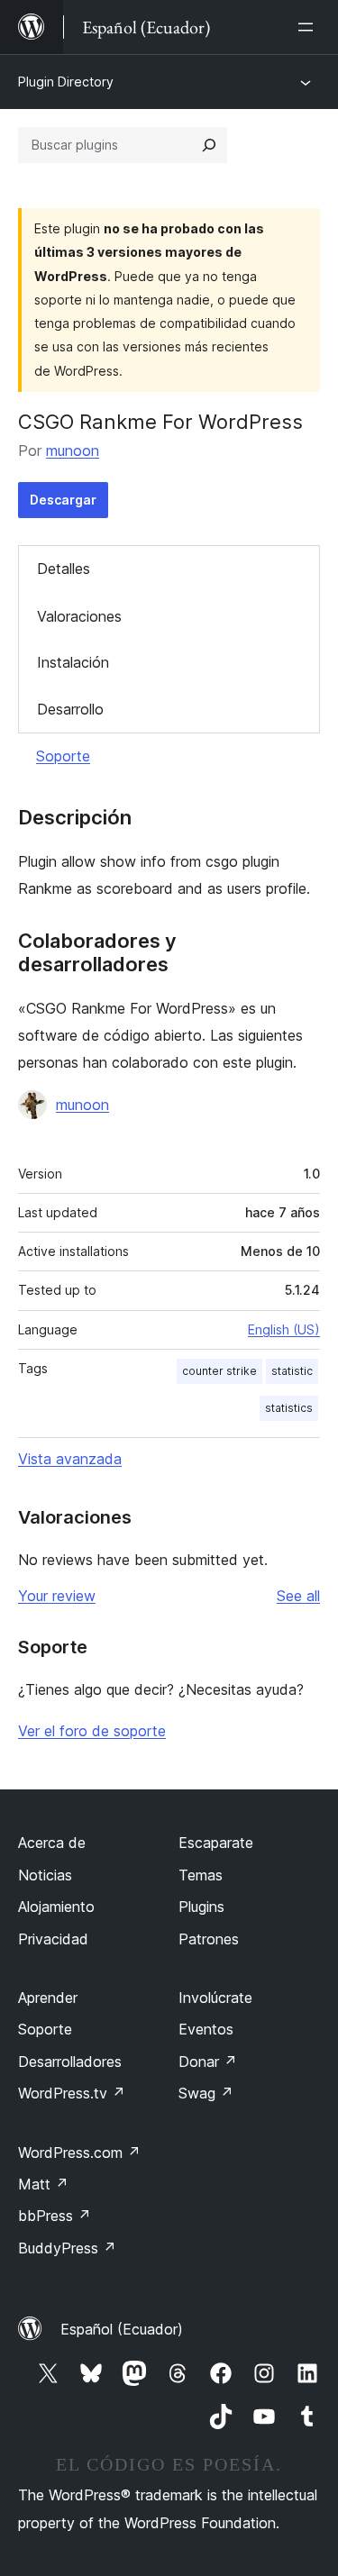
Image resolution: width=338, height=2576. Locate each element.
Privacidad (53, 1939)
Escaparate (216, 1843)
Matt (43, 2184)
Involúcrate (215, 1998)
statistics (289, 1408)
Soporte (63, 756)
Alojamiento (56, 1907)
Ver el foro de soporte (92, 1731)
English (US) (284, 1329)
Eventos (206, 2029)
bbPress (55, 2216)
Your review (57, 1596)
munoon (73, 451)
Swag (206, 2093)
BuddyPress (67, 2248)
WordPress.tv (72, 2093)
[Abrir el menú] (309, 27)
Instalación (73, 662)
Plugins (201, 1907)
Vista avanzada (70, 1459)
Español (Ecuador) (122, 2329)
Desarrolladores (70, 2062)
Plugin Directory (66, 82)
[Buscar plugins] (209, 145)
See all (298, 1596)
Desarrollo (70, 709)
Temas (201, 1875)
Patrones (209, 1939)
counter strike (219, 1371)
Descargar (63, 500)
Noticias (45, 1875)
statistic (292, 1371)
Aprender (48, 1998)
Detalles (64, 569)
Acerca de (52, 1843)
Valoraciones (79, 616)
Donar (208, 2062)
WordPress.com (79, 2153)
